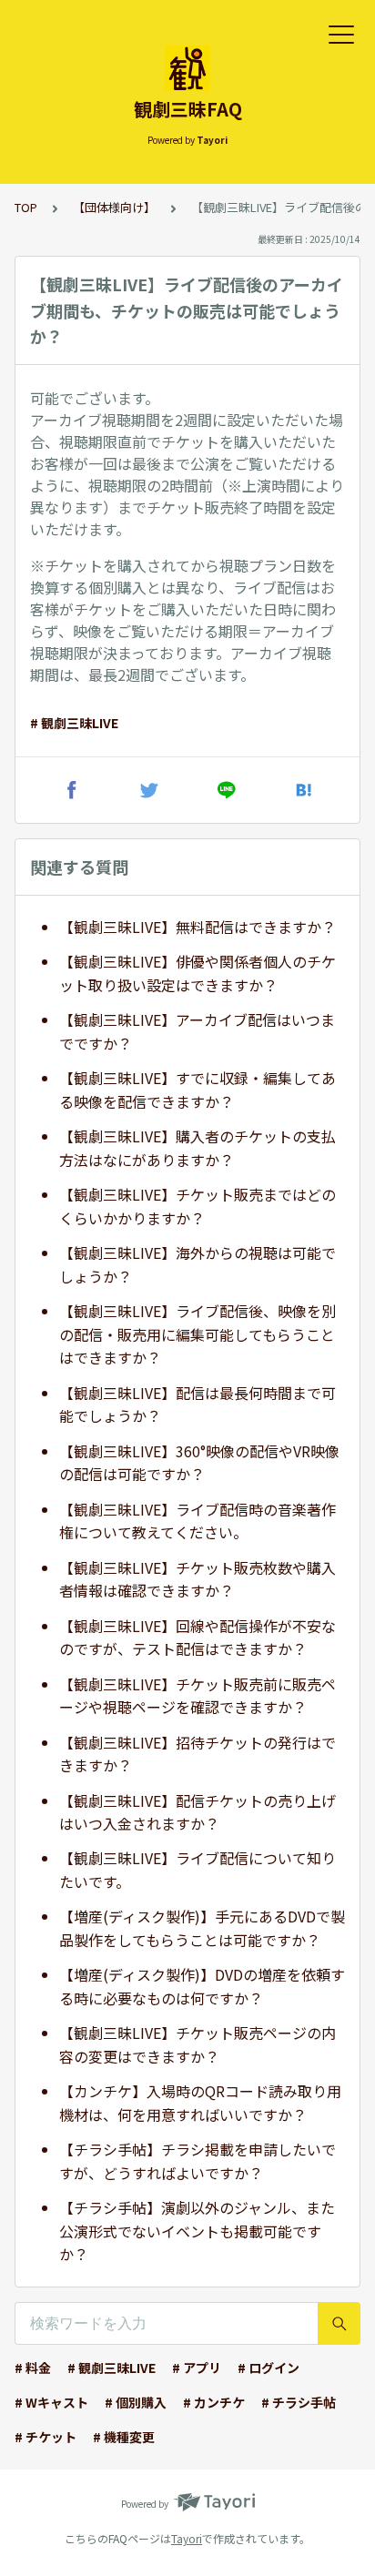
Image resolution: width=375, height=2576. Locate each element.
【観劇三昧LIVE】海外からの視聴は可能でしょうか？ (198, 1264)
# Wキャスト (51, 2402)
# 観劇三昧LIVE (74, 723)
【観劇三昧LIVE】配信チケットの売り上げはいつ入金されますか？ (198, 1812)
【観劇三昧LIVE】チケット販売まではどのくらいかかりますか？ (198, 1206)
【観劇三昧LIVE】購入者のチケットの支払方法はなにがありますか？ (198, 1148)
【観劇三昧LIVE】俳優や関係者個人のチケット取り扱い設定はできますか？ (198, 973)
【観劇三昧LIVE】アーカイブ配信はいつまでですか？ (197, 1031)
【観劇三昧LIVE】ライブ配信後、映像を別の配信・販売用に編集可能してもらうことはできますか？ (198, 1334)
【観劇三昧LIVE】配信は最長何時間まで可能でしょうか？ (198, 1405)
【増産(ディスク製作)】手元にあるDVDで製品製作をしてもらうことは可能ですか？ (202, 1928)
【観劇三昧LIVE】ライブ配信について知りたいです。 (198, 1870)
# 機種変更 (124, 2437)
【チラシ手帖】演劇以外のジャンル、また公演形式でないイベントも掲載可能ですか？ (197, 2231)
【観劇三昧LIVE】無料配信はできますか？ (198, 927)
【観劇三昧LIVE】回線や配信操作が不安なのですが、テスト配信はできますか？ (198, 1638)
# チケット (46, 2437)
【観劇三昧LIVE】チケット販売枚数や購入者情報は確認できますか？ (198, 1579)
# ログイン (269, 2368)
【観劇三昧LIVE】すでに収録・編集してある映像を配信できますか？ (198, 1090)
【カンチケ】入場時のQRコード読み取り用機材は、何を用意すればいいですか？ (200, 2103)
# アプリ (197, 2368)
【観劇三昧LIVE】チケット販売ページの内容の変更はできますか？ (198, 2044)
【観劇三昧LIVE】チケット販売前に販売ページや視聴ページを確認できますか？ (198, 1696)
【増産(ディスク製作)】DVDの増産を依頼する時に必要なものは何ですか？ (202, 1986)
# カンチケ (214, 2402)
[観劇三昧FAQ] (187, 68)
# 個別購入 (136, 2402)
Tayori (187, 2538)
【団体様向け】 (114, 207)
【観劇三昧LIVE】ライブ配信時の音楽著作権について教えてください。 (198, 1521)
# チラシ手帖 (299, 2402)
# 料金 (33, 2368)
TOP (26, 207)
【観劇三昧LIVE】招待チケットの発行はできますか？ (198, 1754)
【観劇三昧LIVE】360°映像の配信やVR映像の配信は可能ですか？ (199, 1463)
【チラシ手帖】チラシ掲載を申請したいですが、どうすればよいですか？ (198, 2161)
